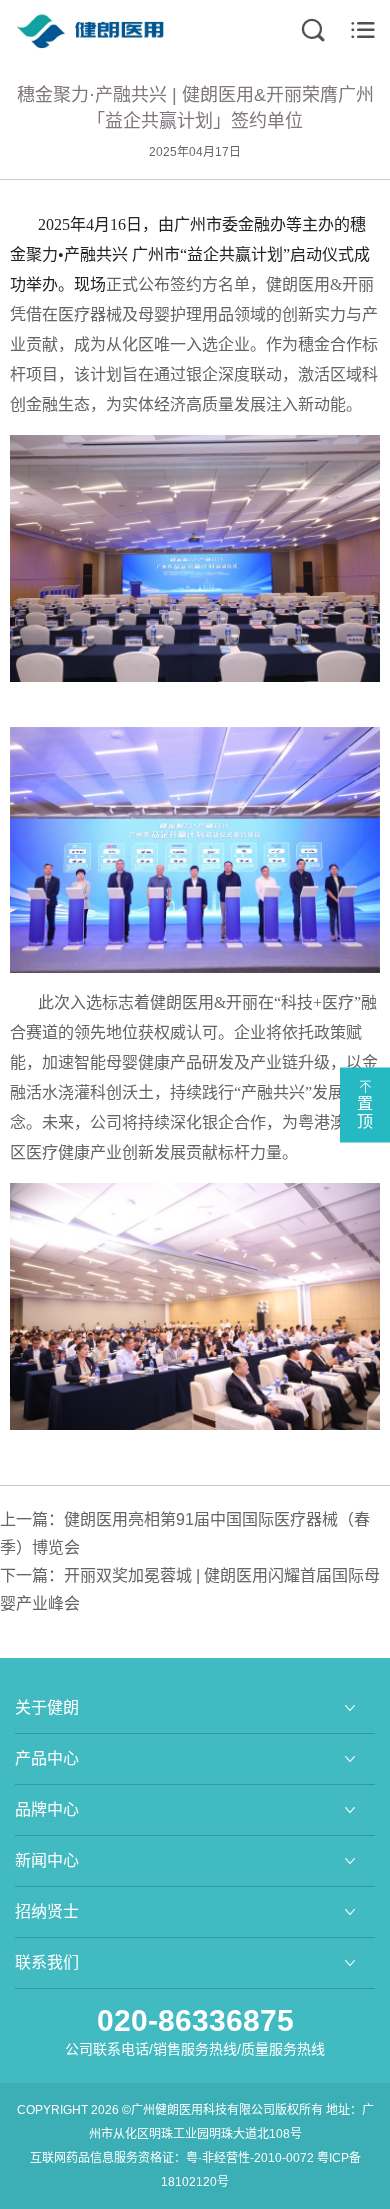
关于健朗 (47, 1707)
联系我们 (47, 1962)
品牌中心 (47, 1809)
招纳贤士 (47, 1911)
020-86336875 (195, 2020)
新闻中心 (47, 1860)
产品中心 (47, 1758)
